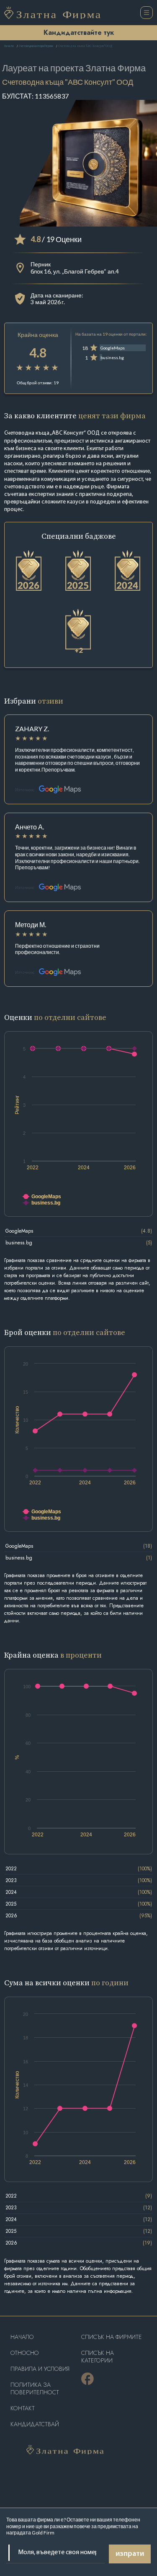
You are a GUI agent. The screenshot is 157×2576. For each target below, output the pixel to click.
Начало (9, 46)
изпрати (130, 2554)
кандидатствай (35, 2424)
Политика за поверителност (35, 2389)
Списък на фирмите (112, 2337)
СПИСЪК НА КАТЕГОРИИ (98, 2357)
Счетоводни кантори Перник (36, 46)
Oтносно (25, 2353)
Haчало (22, 2337)
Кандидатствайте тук (79, 33)
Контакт (23, 2408)
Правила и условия (40, 2369)
